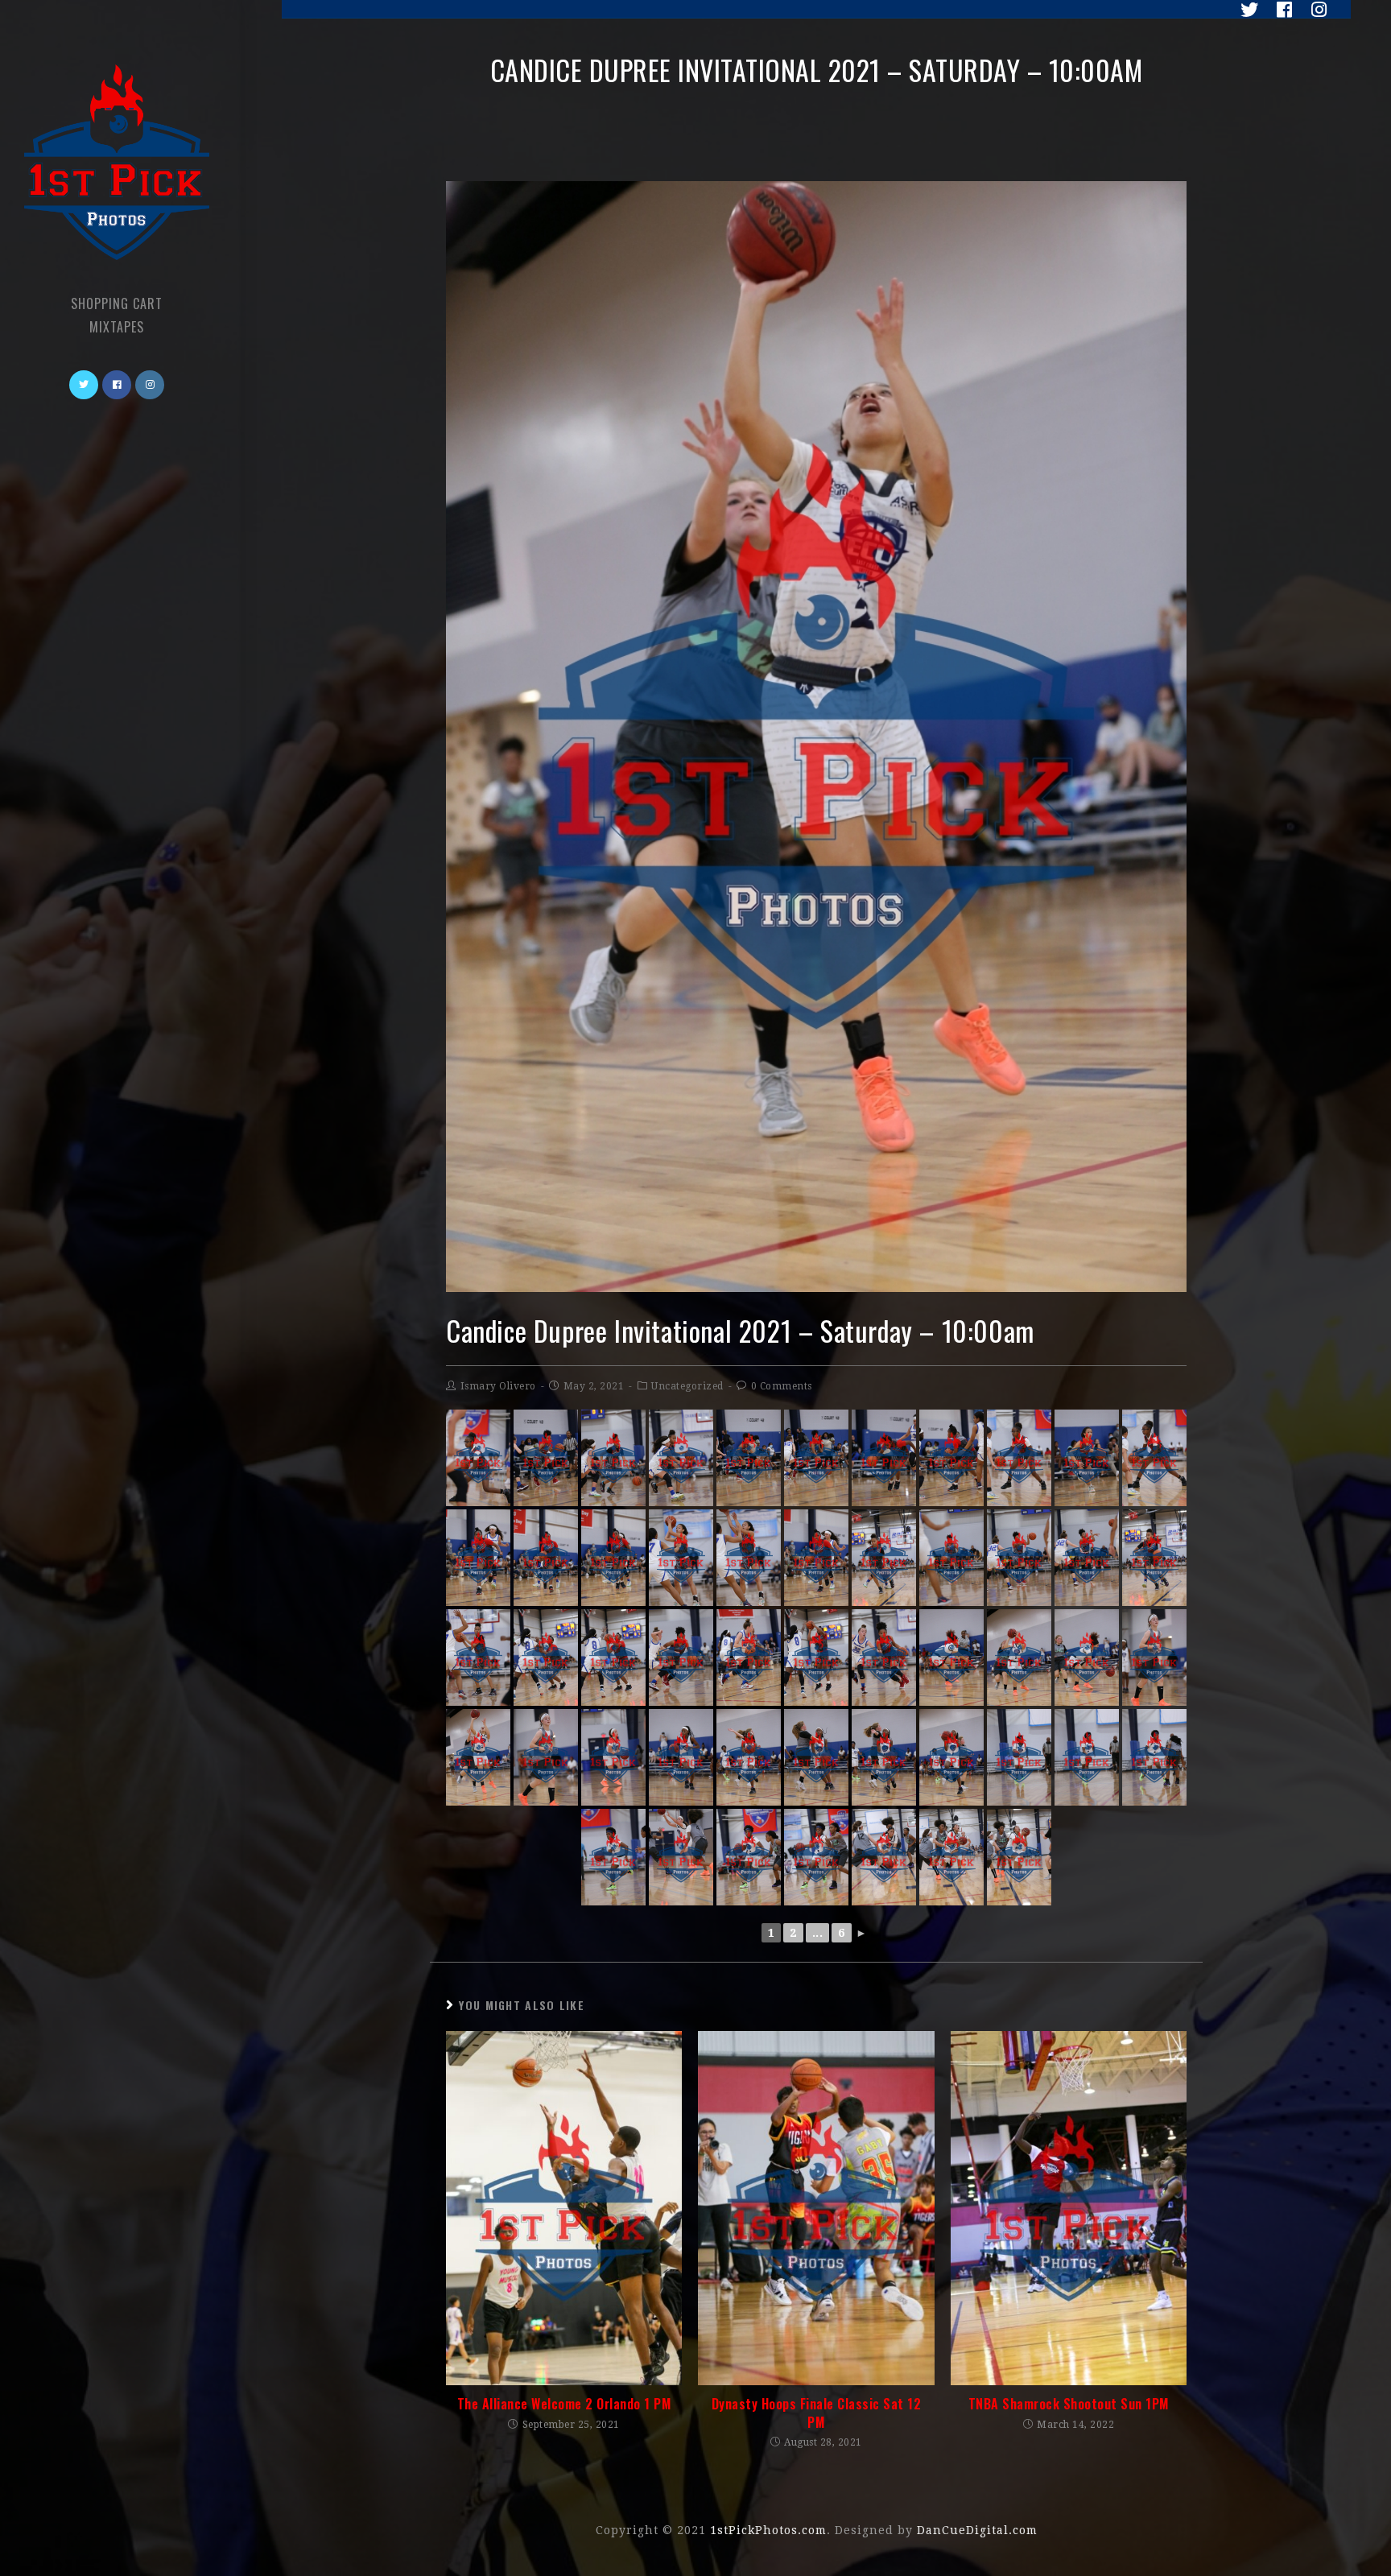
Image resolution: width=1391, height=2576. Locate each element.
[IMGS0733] (951, 1458)
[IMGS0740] (613, 1558)
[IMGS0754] (1087, 1558)
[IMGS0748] (884, 1558)
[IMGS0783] (681, 1857)
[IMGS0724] (749, 1458)
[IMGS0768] (1154, 1657)
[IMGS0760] (681, 1657)
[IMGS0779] (1154, 1757)
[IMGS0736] (1087, 1458)
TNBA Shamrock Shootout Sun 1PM (1069, 2404)
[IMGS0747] (749, 1558)
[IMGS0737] (884, 1458)
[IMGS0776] (951, 1757)
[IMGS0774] (884, 1757)
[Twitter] (1245, 10)
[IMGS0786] (1019, 1857)
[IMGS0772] (681, 1757)
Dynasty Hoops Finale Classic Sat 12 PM (817, 2413)
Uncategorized (687, 1386)
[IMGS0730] (478, 1458)
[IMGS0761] (884, 1657)
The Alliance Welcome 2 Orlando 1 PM (564, 2404)
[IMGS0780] (613, 1857)
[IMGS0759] (749, 1657)
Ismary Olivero (498, 1386)
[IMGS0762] (951, 1657)
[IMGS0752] (951, 1558)
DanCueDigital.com (977, 2530)
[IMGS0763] (1087, 1657)
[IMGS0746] (681, 1558)
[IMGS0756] (546, 1657)
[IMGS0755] (478, 1657)
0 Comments (782, 1386)
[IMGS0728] (613, 1458)
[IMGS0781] (749, 1857)
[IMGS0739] (816, 1558)
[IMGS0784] (884, 1857)
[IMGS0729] (681, 1458)
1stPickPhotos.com (768, 2530)
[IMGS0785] (951, 1857)
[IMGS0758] (816, 1657)
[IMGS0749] (1154, 1558)
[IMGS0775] (749, 1757)
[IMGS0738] (478, 1558)
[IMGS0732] (1154, 1458)
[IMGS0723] (816, 1458)
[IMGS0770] (613, 1757)
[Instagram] (1313, 10)
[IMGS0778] (1087, 1757)
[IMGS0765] (1019, 1657)
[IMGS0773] (816, 1757)
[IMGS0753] (1019, 1558)
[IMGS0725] (546, 1458)
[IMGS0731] (1019, 1458)
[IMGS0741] (546, 1558)
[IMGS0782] (816, 1857)
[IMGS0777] (1019, 1757)
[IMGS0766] (478, 1757)
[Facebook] (1280, 10)
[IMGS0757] (613, 1657)
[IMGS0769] (546, 1757)
